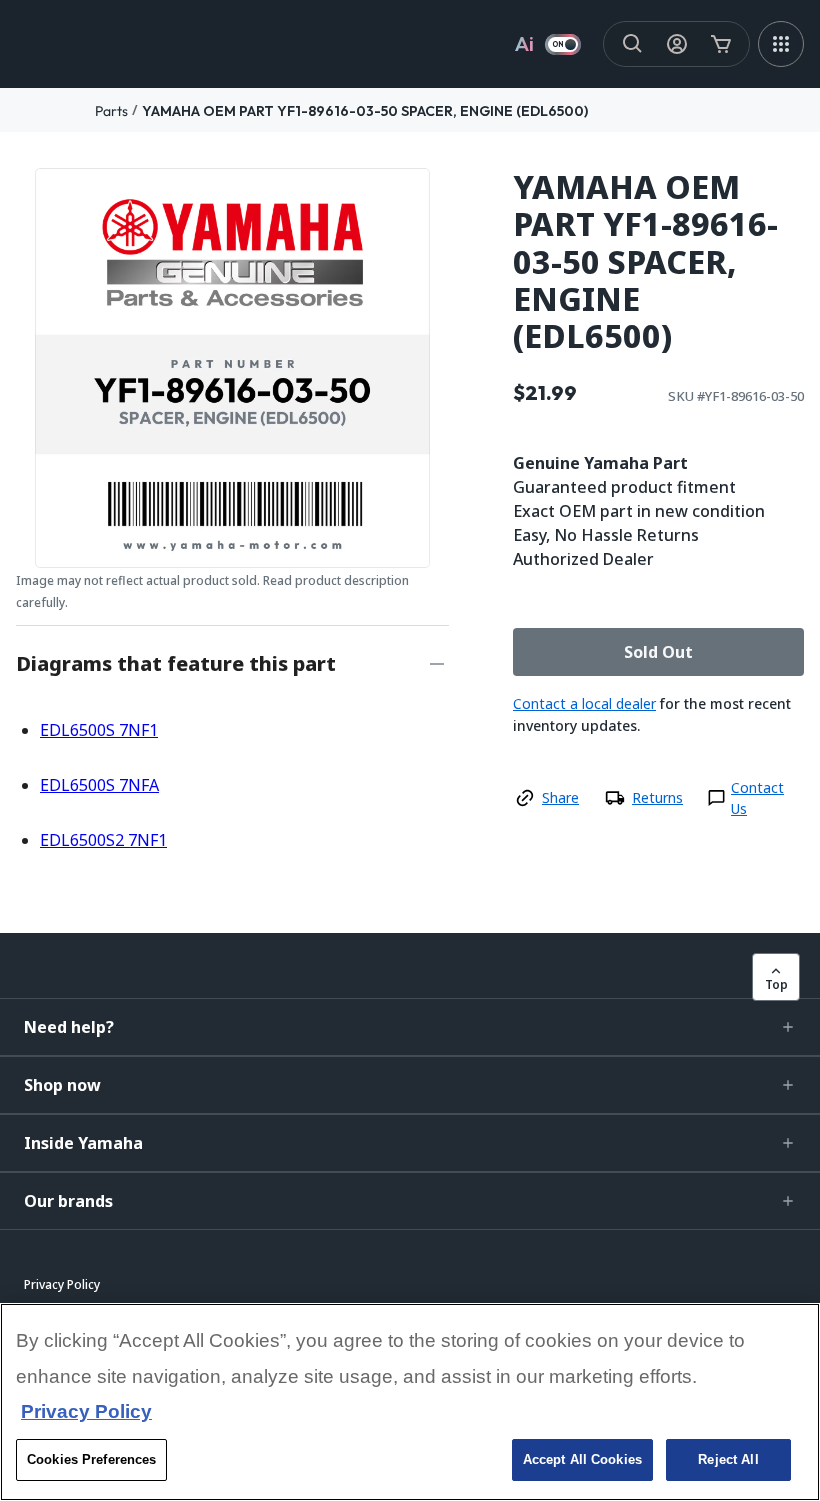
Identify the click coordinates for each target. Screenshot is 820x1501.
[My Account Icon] (677, 44)
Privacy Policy (86, 1411)
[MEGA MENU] (781, 44)
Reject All (728, 1459)
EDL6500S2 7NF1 (103, 840)
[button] (410, 1027)
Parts (111, 111)
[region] (410, 1402)
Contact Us (757, 798)
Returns (657, 797)
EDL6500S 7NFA (99, 785)
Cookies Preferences (91, 1459)
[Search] (633, 44)
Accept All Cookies (582, 1459)
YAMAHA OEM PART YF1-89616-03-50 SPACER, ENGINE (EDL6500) (365, 111)
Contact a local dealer (584, 703)
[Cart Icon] (721, 44)
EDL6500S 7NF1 (99, 730)
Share (560, 797)
